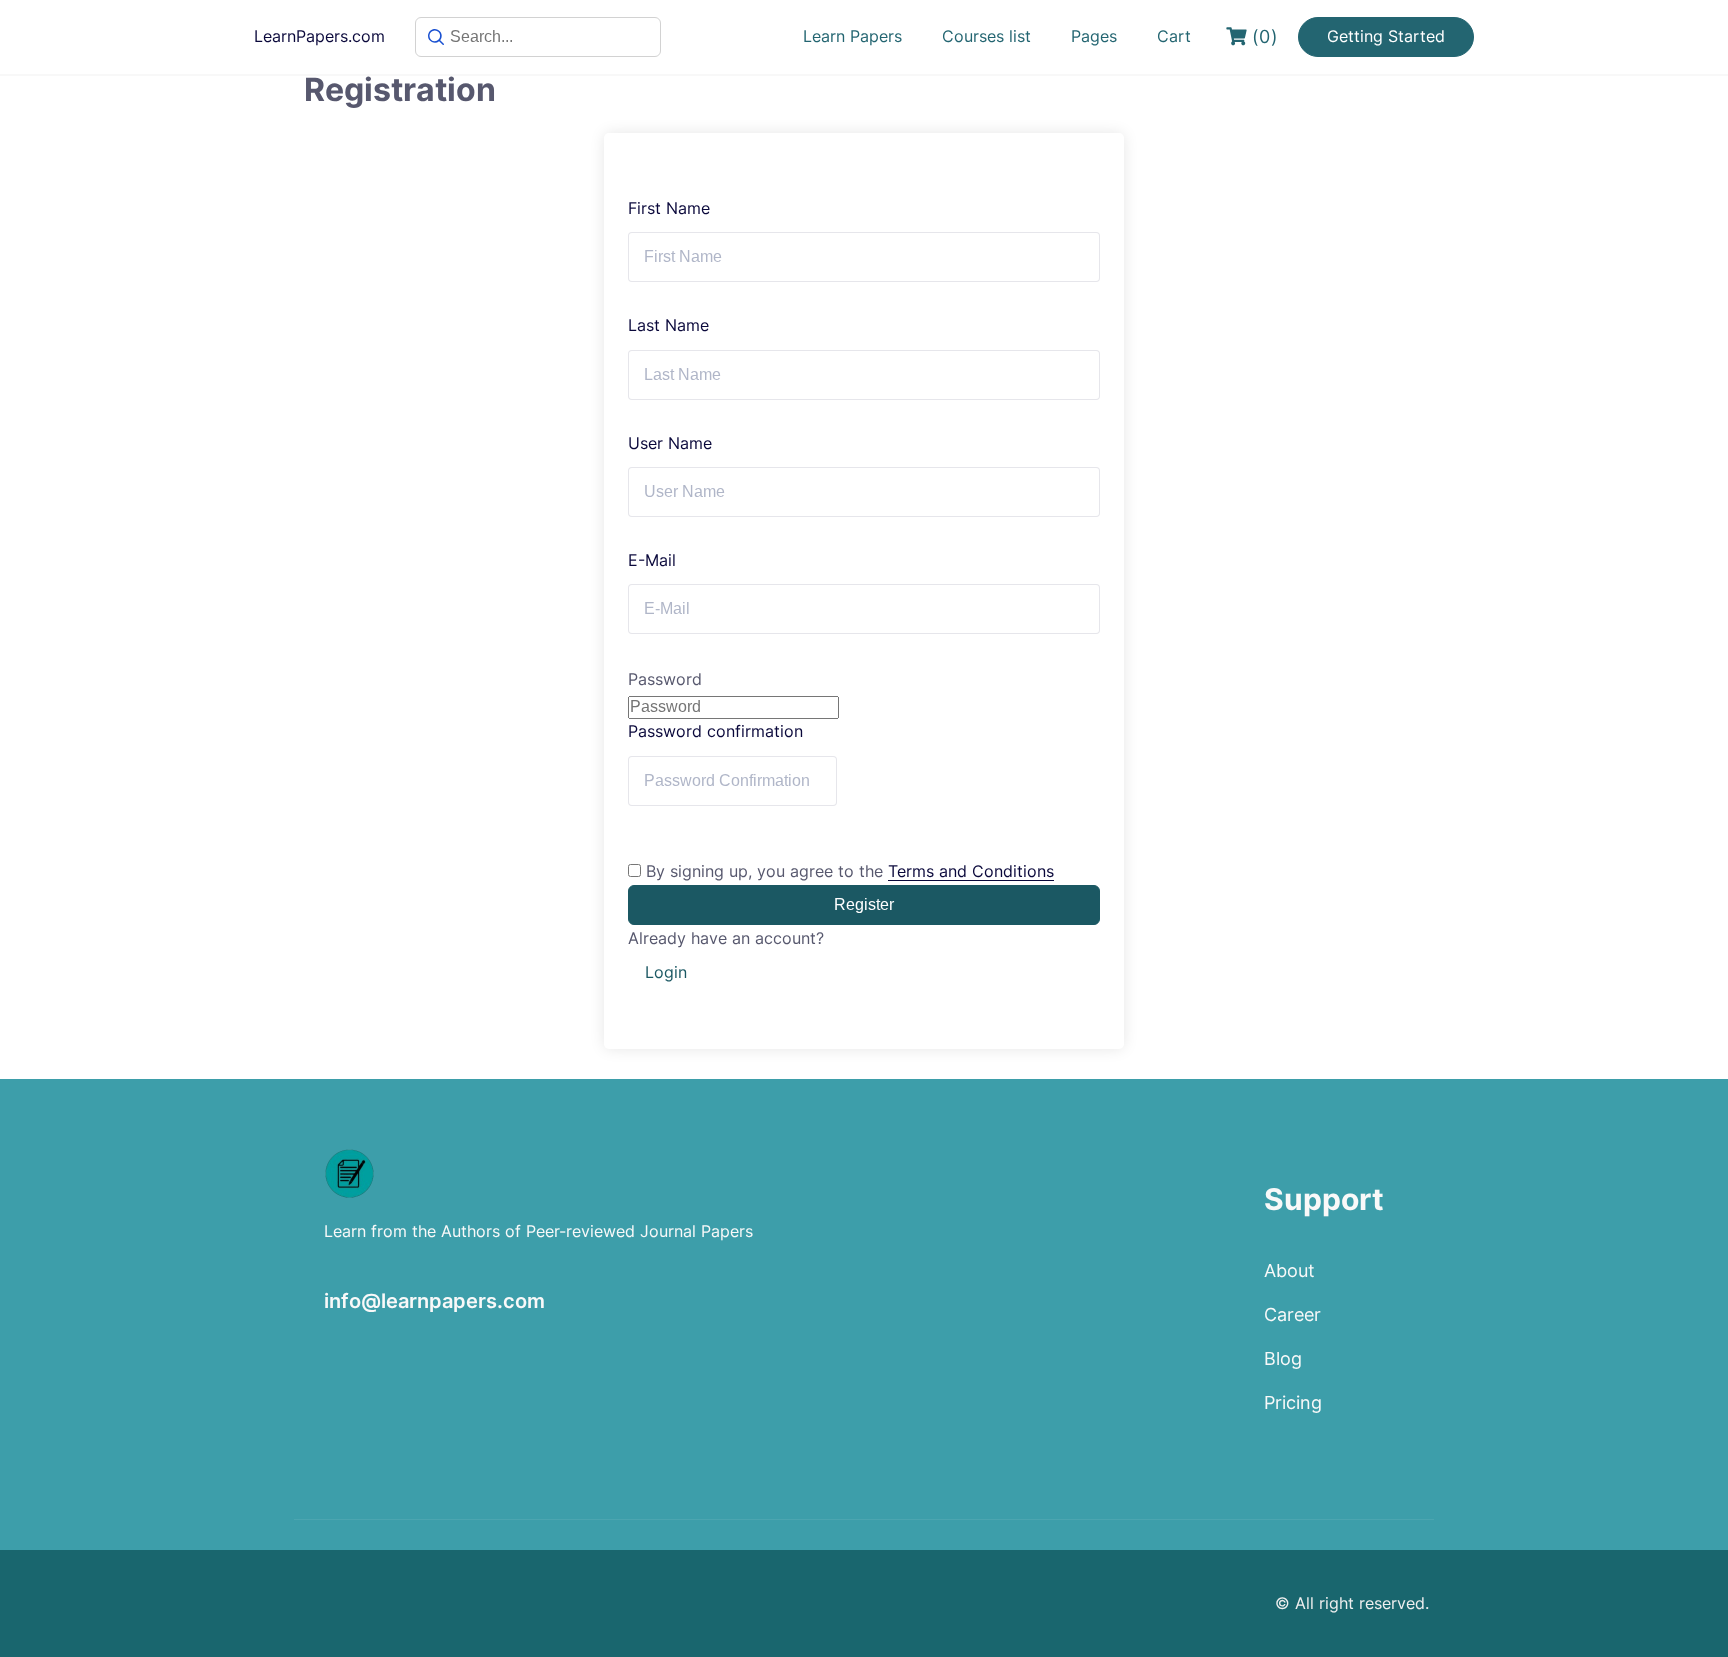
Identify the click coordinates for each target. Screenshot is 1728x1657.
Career (1292, 1314)
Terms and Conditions (971, 871)
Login (666, 972)
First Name (669, 208)
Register (864, 904)
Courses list (986, 36)
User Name (670, 443)
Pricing (1293, 1402)
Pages (1094, 36)
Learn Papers (852, 36)
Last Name (668, 325)
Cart (1174, 36)
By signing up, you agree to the (850, 871)
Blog (1283, 1358)
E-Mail (652, 560)
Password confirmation (715, 731)
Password (665, 679)
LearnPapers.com (319, 36)
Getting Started (1386, 36)
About (1289, 1270)
